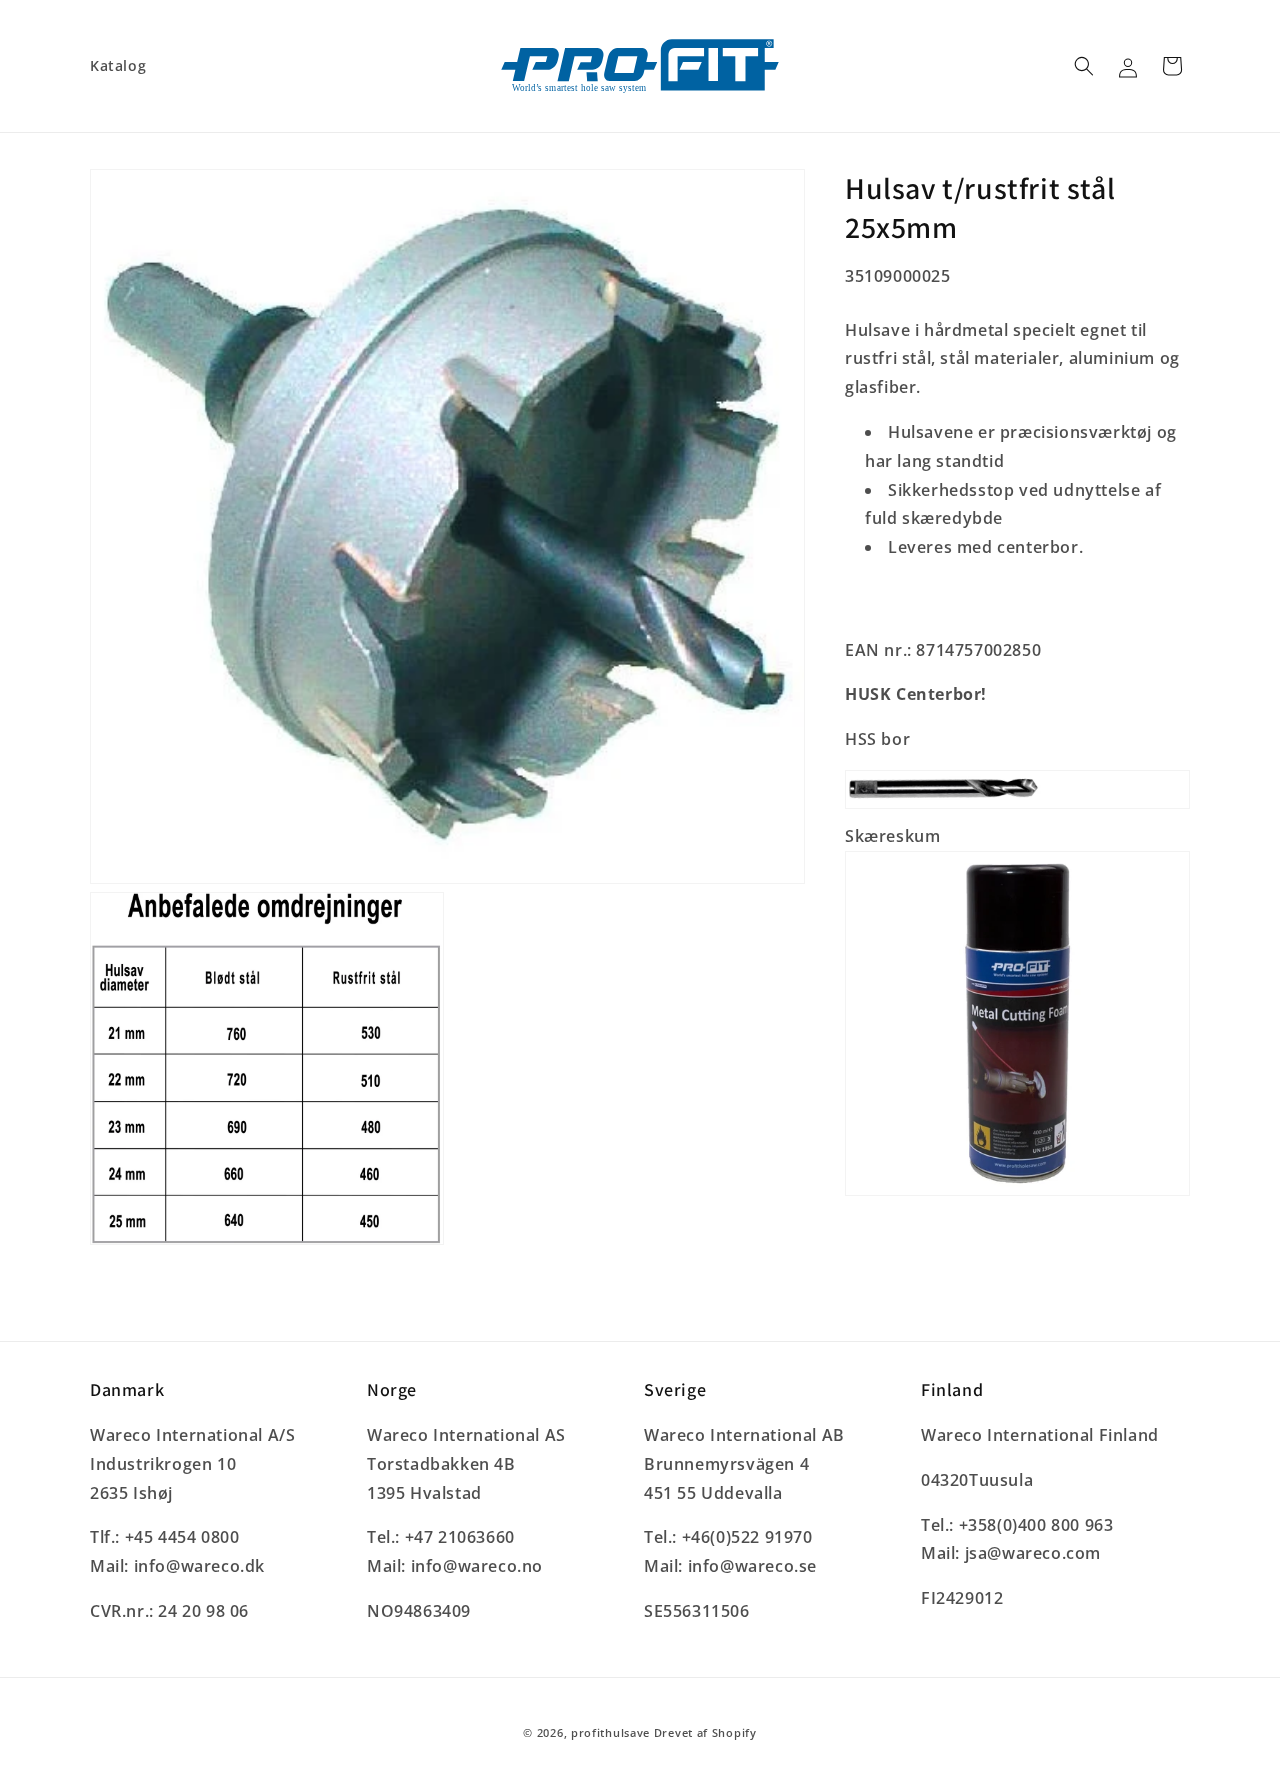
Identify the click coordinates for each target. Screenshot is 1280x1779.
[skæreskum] (1017, 1194)
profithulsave (610, 1732)
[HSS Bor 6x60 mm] (1017, 807)
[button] (1084, 66)
